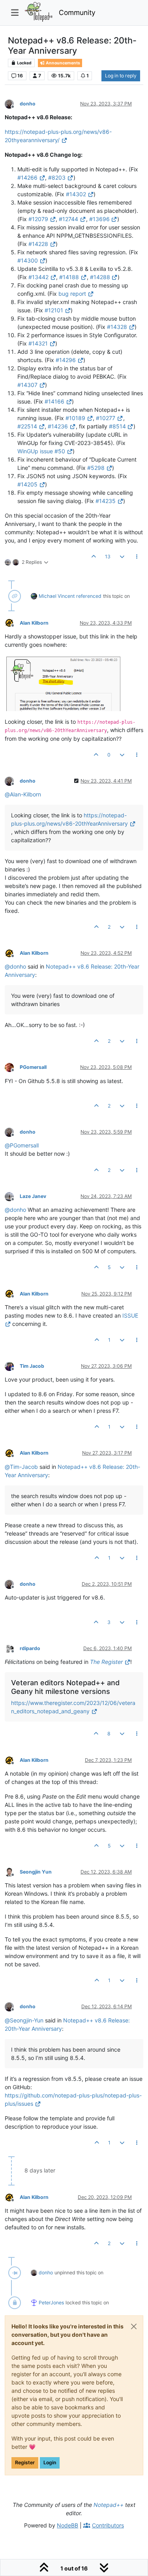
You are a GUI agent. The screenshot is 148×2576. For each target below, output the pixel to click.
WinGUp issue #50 (41, 451)
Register (25, 2462)
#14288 (100, 277)
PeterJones (51, 2303)
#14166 (54, 401)
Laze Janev (33, 1196)
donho (28, 104)
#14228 (38, 244)
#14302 (76, 194)
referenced (89, 596)
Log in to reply (121, 76)
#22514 (27, 426)
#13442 (38, 277)
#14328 (117, 327)
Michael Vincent (57, 596)
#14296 (66, 360)
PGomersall (33, 1067)
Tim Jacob (32, 1366)
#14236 (58, 426)
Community (77, 12)
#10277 (106, 418)
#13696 (99, 219)
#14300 (28, 260)
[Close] (134, 2326)
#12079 (38, 219)
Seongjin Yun (36, 1872)
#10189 (75, 418)
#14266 (27, 177)
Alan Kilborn (34, 623)
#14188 (69, 277)
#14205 (27, 484)
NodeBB (67, 2525)
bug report (72, 294)
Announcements (63, 63)
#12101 (54, 310)
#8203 (57, 177)
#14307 (27, 385)
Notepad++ (109, 2505)
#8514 (117, 426)
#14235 (106, 501)
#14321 (38, 343)
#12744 (68, 219)
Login (50, 2462)
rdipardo (30, 1648)
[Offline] (12, 103)
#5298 (96, 468)
